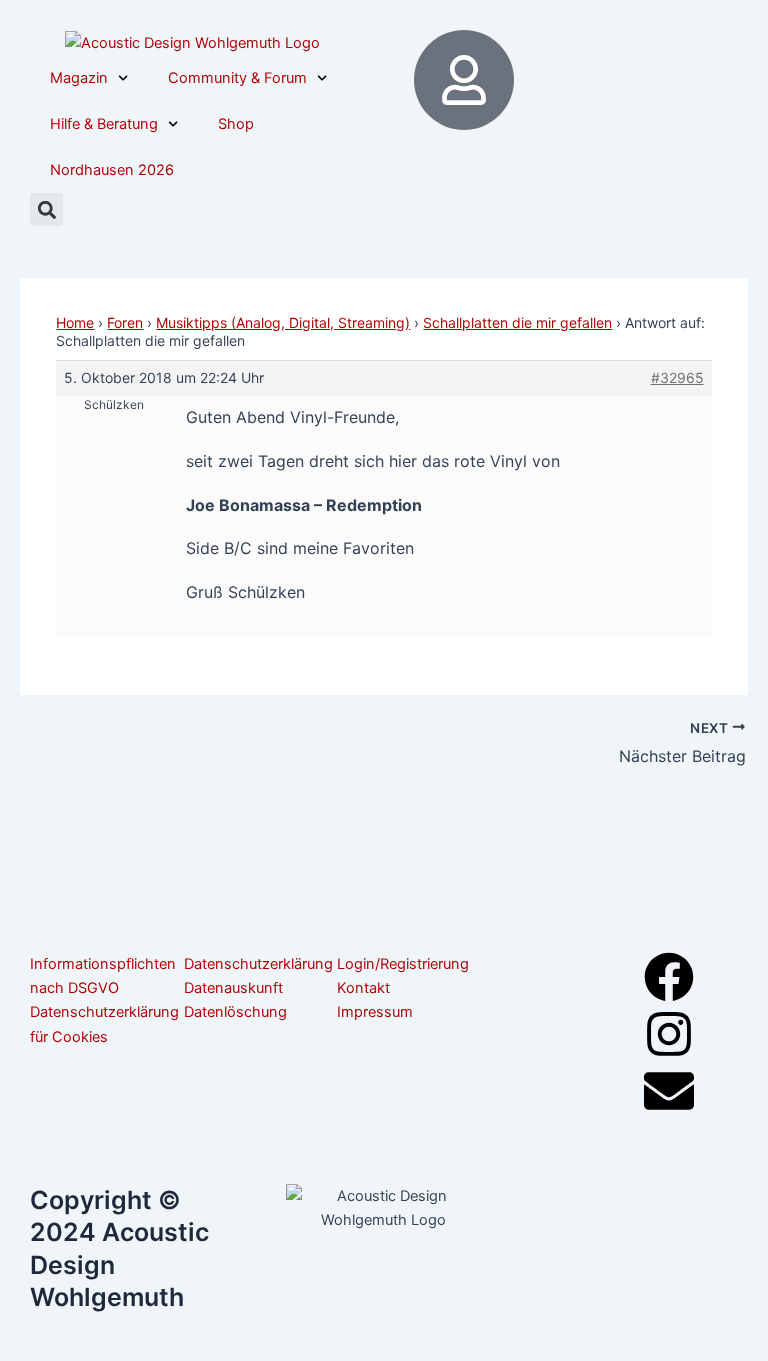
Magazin (79, 78)
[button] (46, 209)
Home (75, 322)
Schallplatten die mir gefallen (517, 322)
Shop (236, 124)
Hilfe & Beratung (104, 124)
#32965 (677, 377)
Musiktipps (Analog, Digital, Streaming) (283, 322)
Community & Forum (237, 78)
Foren (125, 322)
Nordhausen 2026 (112, 170)
